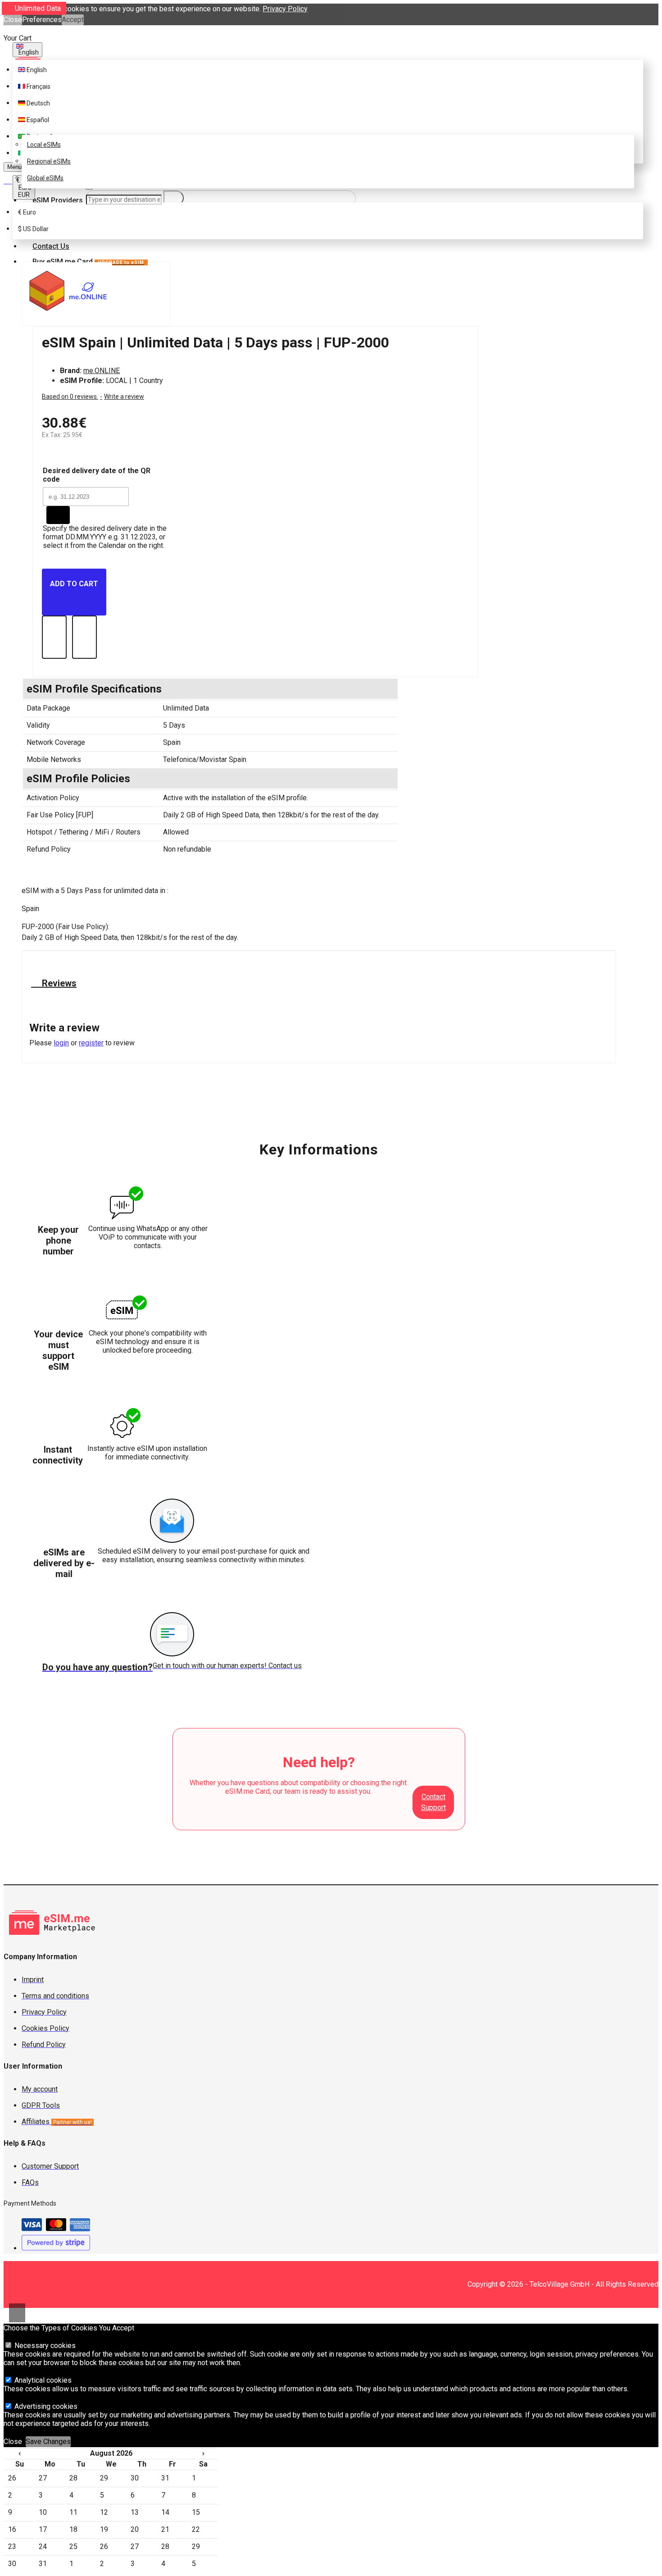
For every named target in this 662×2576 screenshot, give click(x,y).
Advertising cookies (45, 2406)
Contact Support (433, 1802)
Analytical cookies (42, 2380)
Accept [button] (73, 20)
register (91, 1043)
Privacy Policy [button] (285, 9)
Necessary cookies (44, 2346)
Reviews (58, 983)
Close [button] (13, 20)
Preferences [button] (42, 20)
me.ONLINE (102, 371)
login (61, 1043)
